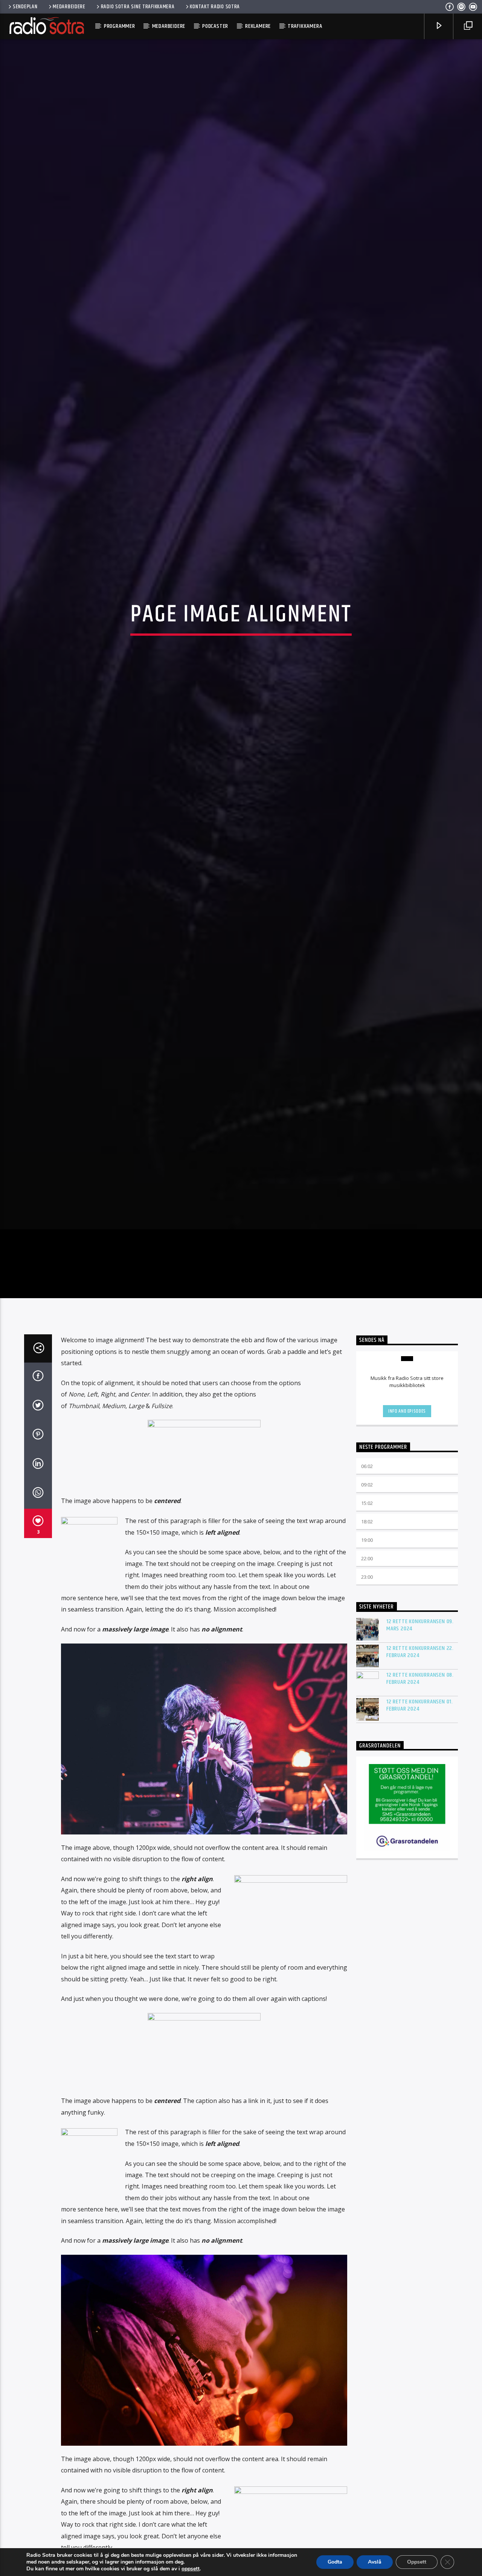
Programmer (120, 26)
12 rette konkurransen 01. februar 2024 (420, 1814)
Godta (335, 2562)
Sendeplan (25, 7)
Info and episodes (407, 1520)
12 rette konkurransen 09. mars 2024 (420, 1734)
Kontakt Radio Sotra (215, 7)
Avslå (375, 2562)
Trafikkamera (305, 26)
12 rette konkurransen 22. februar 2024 (420, 1761)
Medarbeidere (69, 7)
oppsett (191, 2569)
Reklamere (258, 26)
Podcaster (215, 26)
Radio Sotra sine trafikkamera (138, 7)
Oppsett (417, 2562)
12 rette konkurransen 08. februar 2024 (420, 1787)
